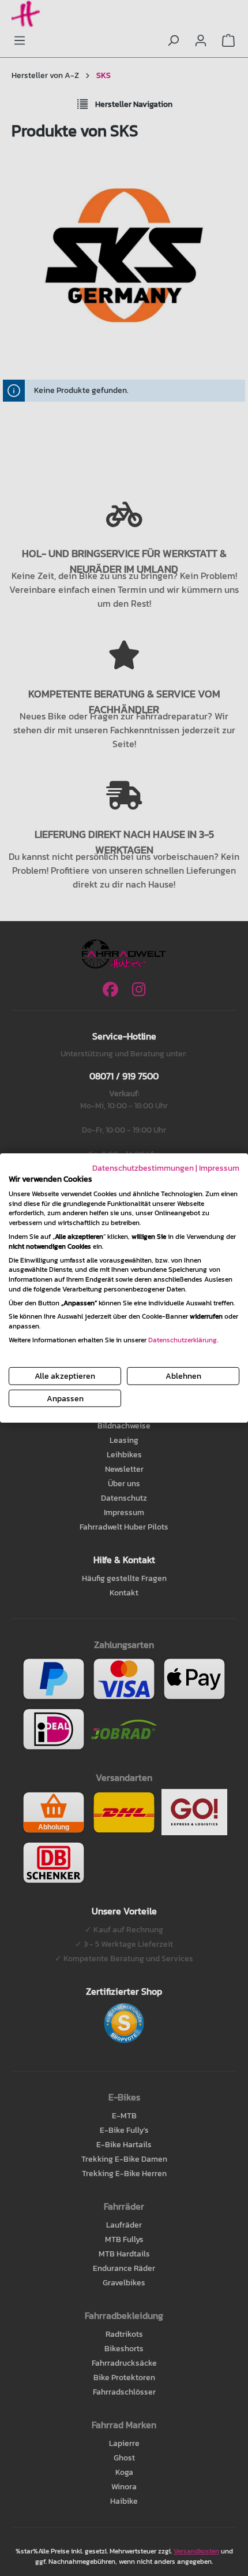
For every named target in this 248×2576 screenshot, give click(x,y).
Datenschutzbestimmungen (143, 1168)
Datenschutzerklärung (183, 1340)
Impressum (219, 1168)
